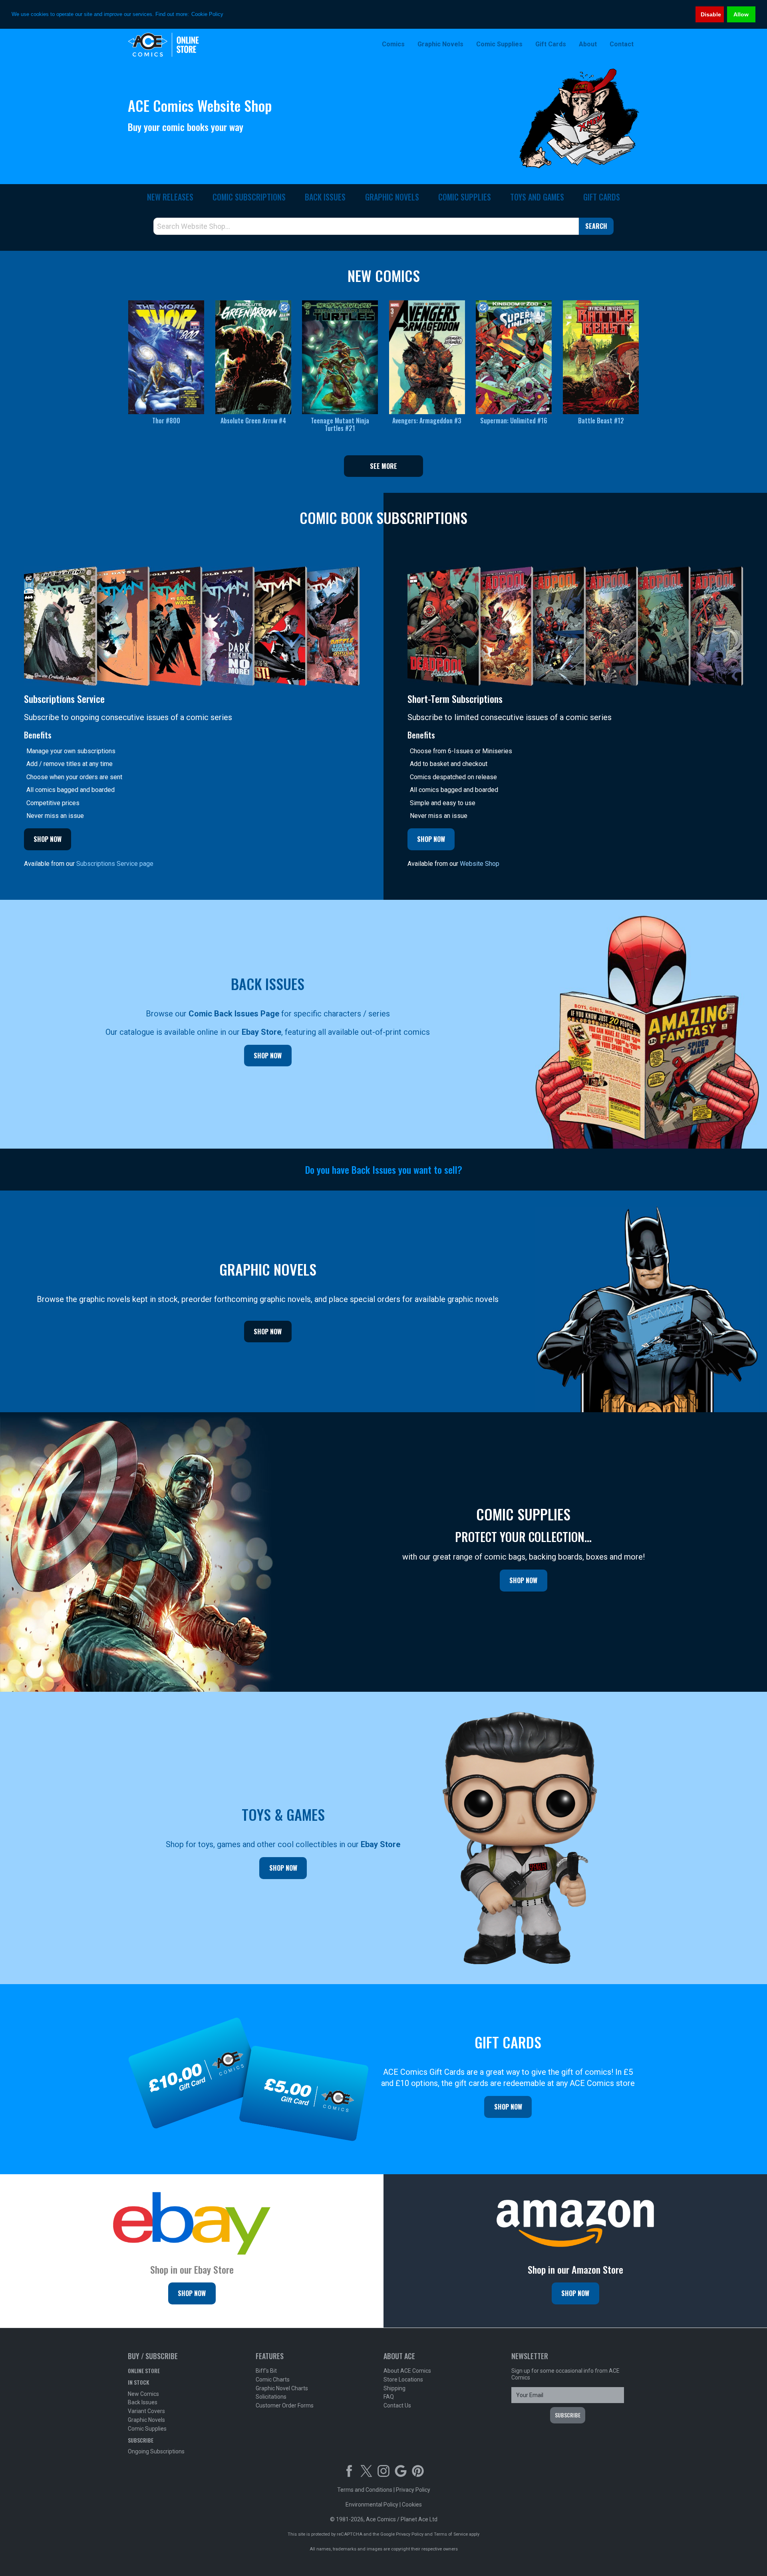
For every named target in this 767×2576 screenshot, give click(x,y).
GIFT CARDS (602, 197)
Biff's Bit (266, 2371)
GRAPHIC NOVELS (392, 197)
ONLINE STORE (144, 2371)
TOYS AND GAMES (537, 197)
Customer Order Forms (285, 2405)
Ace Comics (180, 45)
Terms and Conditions (365, 2490)
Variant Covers (146, 2411)
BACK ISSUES (325, 197)
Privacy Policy (413, 2490)
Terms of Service (451, 2534)
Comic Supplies (147, 2429)
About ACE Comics (407, 2371)
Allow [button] (741, 14)
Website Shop (480, 864)
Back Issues (143, 2402)
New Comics (143, 2394)
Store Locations (403, 2380)
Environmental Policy (372, 2505)
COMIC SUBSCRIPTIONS (249, 197)
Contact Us (397, 2405)
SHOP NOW (48, 839)
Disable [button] (711, 14)
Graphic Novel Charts (282, 2388)
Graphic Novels (146, 2420)
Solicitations (271, 2397)
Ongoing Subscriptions (156, 2451)
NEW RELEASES (170, 197)
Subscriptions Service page (115, 864)
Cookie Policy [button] (207, 14)
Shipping (394, 2388)
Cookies (412, 2505)
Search (596, 226)
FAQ (389, 2397)
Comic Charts (273, 2380)
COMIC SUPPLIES (465, 197)
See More (383, 466)
